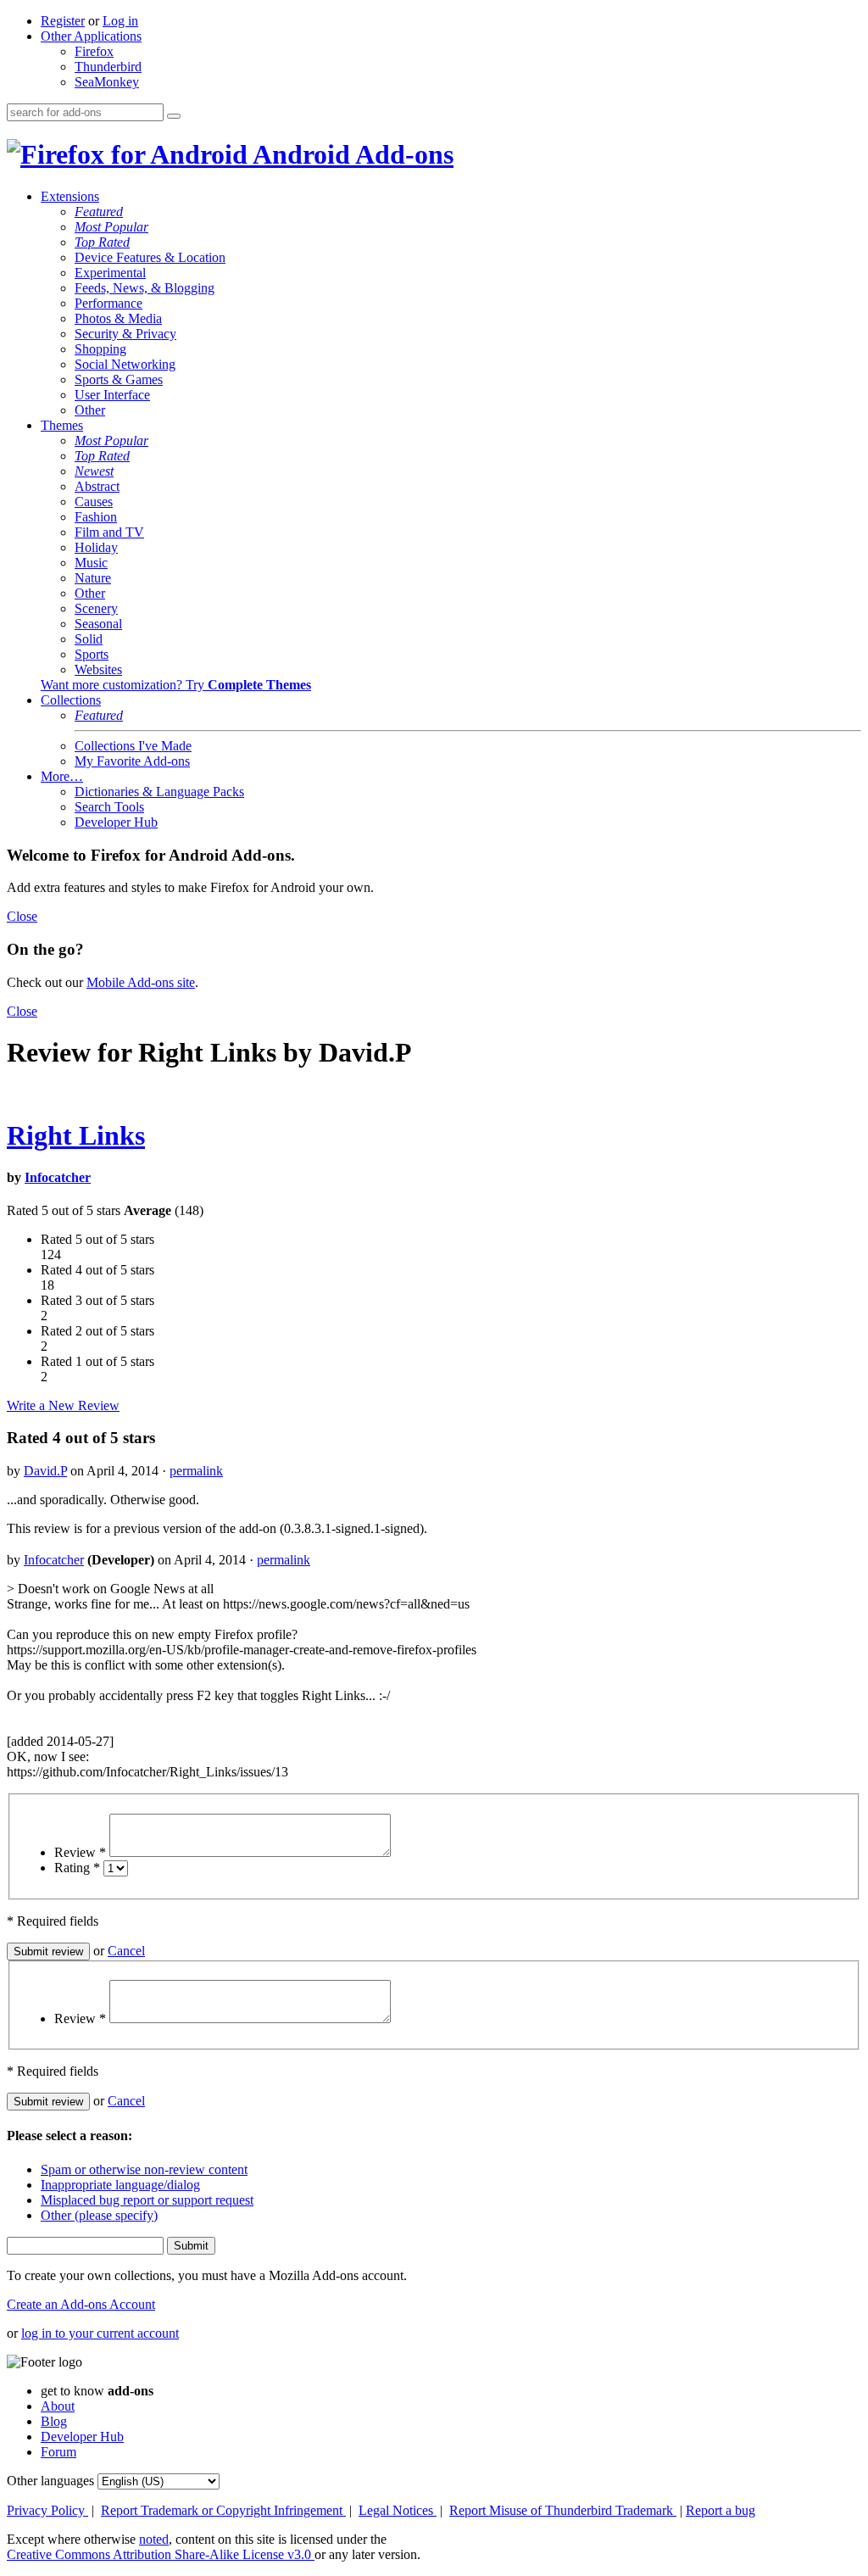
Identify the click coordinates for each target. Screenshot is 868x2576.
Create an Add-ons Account (81, 2304)
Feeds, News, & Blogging (145, 288)
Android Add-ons (351, 154)
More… (62, 776)
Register (63, 21)
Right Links (76, 1135)
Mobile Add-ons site (141, 982)
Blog (54, 2421)
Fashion (96, 517)
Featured (99, 212)
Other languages (50, 2481)
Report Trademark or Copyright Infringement (223, 2510)
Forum (58, 2452)
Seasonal (98, 624)
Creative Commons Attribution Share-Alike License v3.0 (161, 2554)
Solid (89, 639)
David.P (45, 1471)
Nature (93, 578)
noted (154, 2539)
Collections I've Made (133, 746)
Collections (71, 700)
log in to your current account (100, 2333)
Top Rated (102, 242)
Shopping (100, 349)
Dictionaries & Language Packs (159, 792)
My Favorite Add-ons (132, 761)
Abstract (97, 486)
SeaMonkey (107, 82)
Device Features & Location (150, 257)
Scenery (96, 608)
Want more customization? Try (176, 685)
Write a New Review (63, 1405)
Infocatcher (58, 1177)
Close (22, 916)
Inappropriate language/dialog (120, 2185)
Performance (108, 303)
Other (90, 410)
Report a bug (721, 2510)
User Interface (112, 395)
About (58, 2406)
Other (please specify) (99, 2215)
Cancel (126, 1951)
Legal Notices (398, 2510)
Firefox (94, 51)
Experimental (110, 273)
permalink (196, 1471)
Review (80, 1852)
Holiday (96, 547)
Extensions (70, 196)
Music (91, 563)
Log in (120, 21)
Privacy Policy (47, 2510)
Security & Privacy (125, 334)
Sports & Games (119, 379)
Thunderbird (108, 67)
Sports (92, 654)
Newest (94, 471)
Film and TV (109, 532)
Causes (94, 502)
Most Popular (111, 227)
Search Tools (109, 807)
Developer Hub (116, 822)
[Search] (174, 116)
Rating (77, 1868)
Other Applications (91, 36)
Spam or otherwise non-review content (144, 2169)
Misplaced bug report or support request (147, 2200)
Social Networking (125, 364)
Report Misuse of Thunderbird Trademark (563, 2510)
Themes (62, 425)
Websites (98, 669)
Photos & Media (118, 318)
